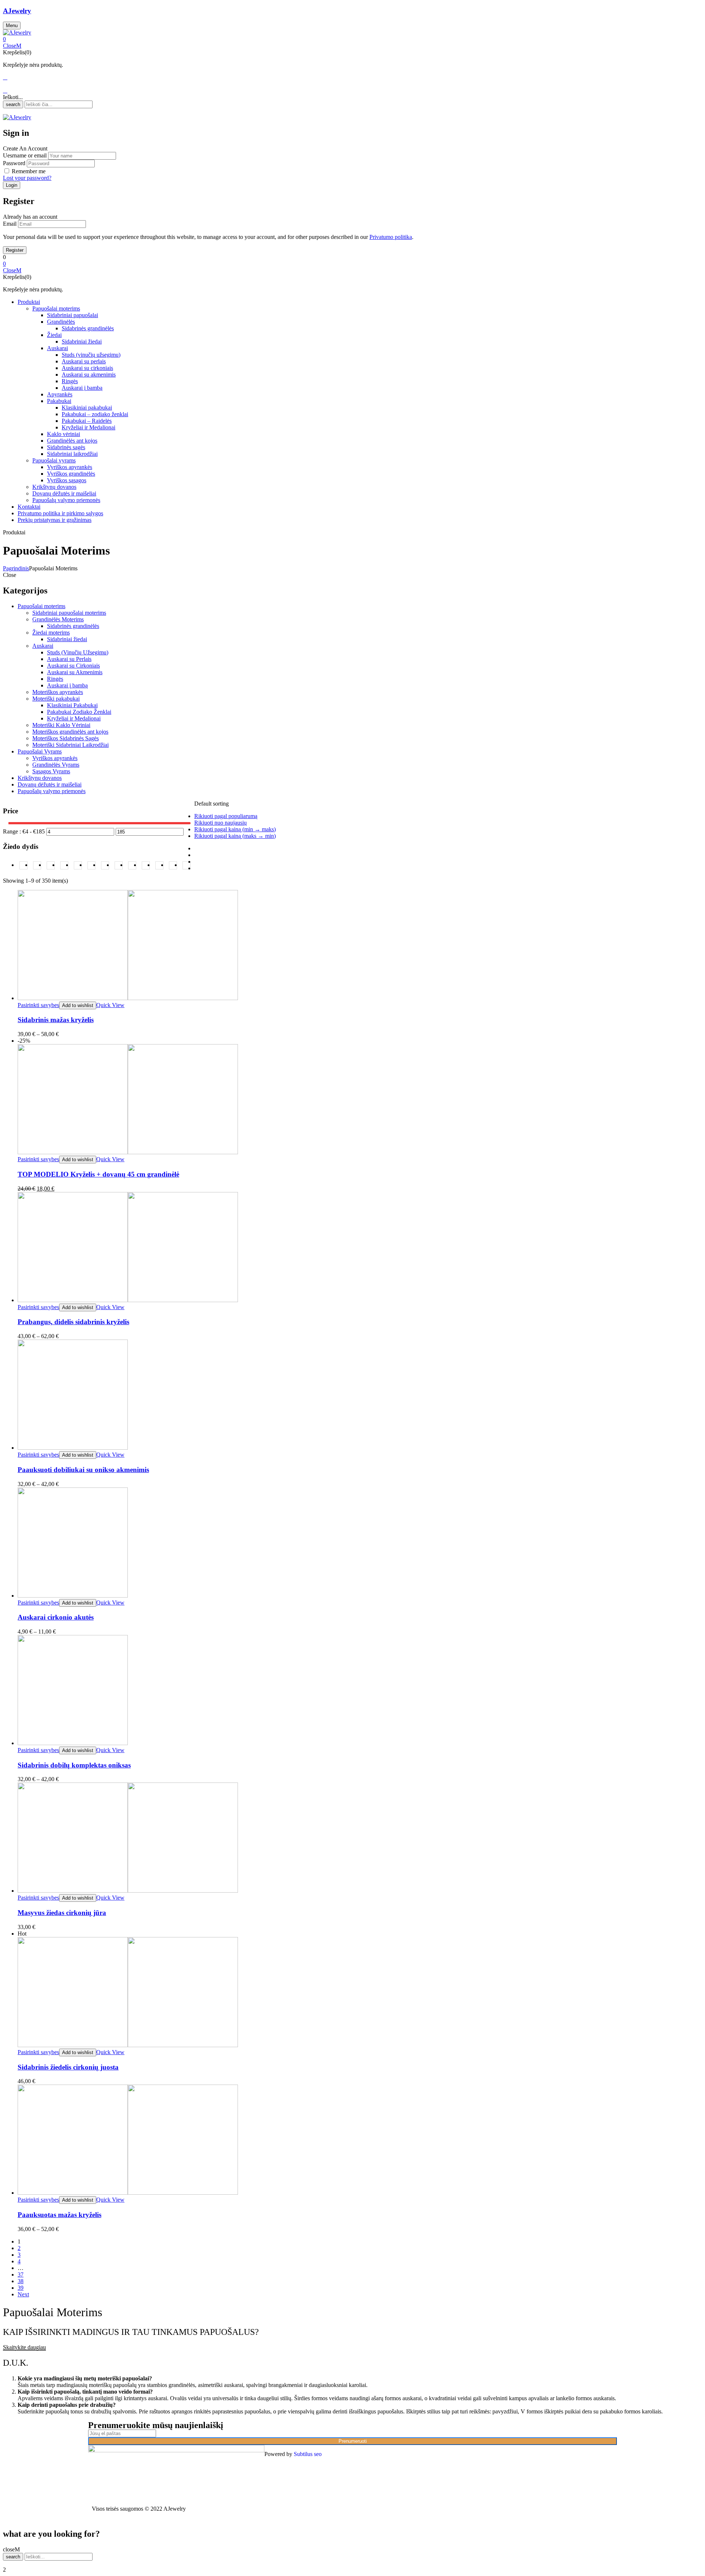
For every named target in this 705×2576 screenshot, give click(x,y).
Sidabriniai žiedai (82, 341)
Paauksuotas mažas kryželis (59, 2215)
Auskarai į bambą (82, 388)
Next (23, 2294)
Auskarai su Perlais (69, 659)
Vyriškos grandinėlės (71, 474)
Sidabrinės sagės (66, 447)
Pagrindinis (16, 568)
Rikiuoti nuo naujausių (220, 823)
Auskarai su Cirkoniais (73, 666)
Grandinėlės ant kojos (72, 441)
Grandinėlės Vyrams (56, 765)
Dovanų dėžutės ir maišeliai (64, 493)
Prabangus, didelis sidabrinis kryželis (73, 1322)
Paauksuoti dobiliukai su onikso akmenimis (83, 1470)
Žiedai (54, 335)
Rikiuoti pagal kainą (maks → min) (235, 836)
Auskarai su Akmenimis (75, 672)
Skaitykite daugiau (24, 2347)
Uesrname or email (25, 155)
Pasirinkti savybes (38, 1005)
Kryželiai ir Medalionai (88, 427)
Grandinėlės (61, 322)
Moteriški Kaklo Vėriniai (61, 725)
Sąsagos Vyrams (51, 771)
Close (10, 46)
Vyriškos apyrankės (70, 467)
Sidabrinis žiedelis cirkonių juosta (68, 2067)
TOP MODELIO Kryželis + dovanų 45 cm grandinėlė (98, 1174)
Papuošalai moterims (56, 308)
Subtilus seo (308, 2454)
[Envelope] (489, 2454)
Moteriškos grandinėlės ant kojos (70, 732)
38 (21, 2281)
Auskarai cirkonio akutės (56, 1617)
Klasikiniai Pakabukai (72, 705)
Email (10, 224)
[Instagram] (470, 2454)
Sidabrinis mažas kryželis (56, 1020)
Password (14, 163)
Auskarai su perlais (84, 361)
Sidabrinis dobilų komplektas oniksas (74, 1765)
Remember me (29, 171)
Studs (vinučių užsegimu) (91, 355)
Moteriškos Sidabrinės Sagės (66, 738)
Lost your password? (27, 178)
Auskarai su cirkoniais (87, 368)
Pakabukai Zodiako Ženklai (79, 712)
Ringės (70, 381)
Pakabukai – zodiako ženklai (95, 414)
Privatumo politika (391, 237)
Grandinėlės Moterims (58, 619)
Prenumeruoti (353, 2441)
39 (21, 2288)
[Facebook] (450, 2454)
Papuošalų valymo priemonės (66, 500)
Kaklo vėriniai (64, 434)
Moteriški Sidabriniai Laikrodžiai (70, 745)
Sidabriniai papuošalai (73, 315)
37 (21, 2275)
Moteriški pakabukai (56, 699)
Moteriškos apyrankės (58, 692)
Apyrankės (60, 394)
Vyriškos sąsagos (67, 480)
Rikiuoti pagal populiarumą (226, 816)
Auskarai (57, 348)
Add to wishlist (78, 1005)
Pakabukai (59, 401)
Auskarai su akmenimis (89, 375)
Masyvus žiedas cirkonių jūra (62, 1913)
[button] (352, 39)
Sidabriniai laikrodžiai (72, 454)
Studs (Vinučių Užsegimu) (78, 652)
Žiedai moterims (51, 633)
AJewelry (17, 11)
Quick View (110, 1005)
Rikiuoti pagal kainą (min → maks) (235, 829)
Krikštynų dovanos (54, 487)
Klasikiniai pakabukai (87, 408)
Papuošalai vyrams (54, 460)
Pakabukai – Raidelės (87, 421)
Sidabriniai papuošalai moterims (69, 613)
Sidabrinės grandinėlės (88, 328)
